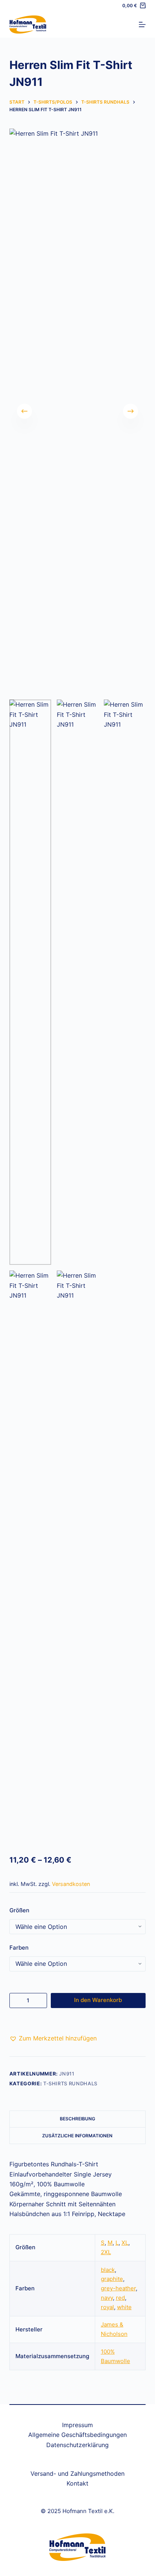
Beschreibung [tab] (77, 2119)
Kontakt (77, 2483)
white (124, 2307)
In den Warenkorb (98, 2000)
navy (107, 2298)
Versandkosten (71, 1884)
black (108, 2270)
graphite (112, 2279)
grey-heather (118, 2288)
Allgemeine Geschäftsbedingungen (77, 2435)
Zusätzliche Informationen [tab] (77, 2136)
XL (125, 2243)
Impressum (77, 2425)
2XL (106, 2252)
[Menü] (142, 24)
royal (107, 2307)
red (120, 2298)
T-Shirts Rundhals (70, 2083)
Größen (19, 1910)
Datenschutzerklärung (77, 2445)
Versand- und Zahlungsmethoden (77, 2473)
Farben (19, 1948)
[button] (53, 2038)
